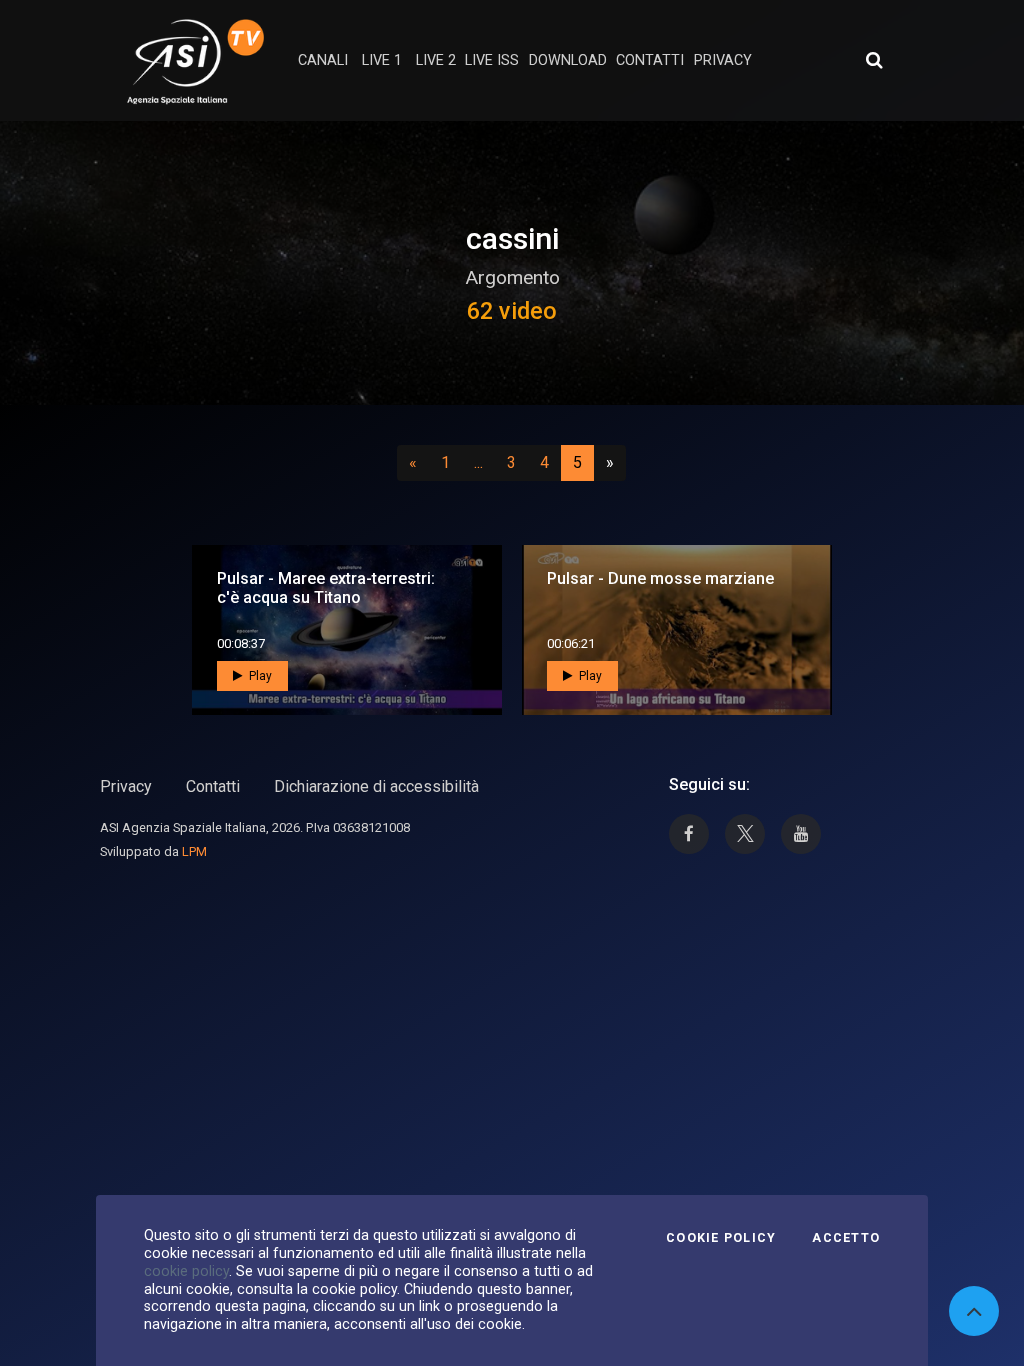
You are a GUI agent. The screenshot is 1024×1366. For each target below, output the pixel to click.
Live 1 (382, 60)
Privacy (126, 786)
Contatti (213, 786)
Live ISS (492, 60)
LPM (194, 851)
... (482, 462)
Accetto (846, 1238)
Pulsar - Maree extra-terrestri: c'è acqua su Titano (326, 588)
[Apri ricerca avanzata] (874, 60)
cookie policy (186, 1271)
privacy (723, 60)
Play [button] (259, 676)
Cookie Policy (721, 1238)
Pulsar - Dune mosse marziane (660, 578)
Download (568, 60)
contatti (650, 60)
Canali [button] (323, 60)
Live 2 (436, 60)
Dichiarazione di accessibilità (376, 786)
